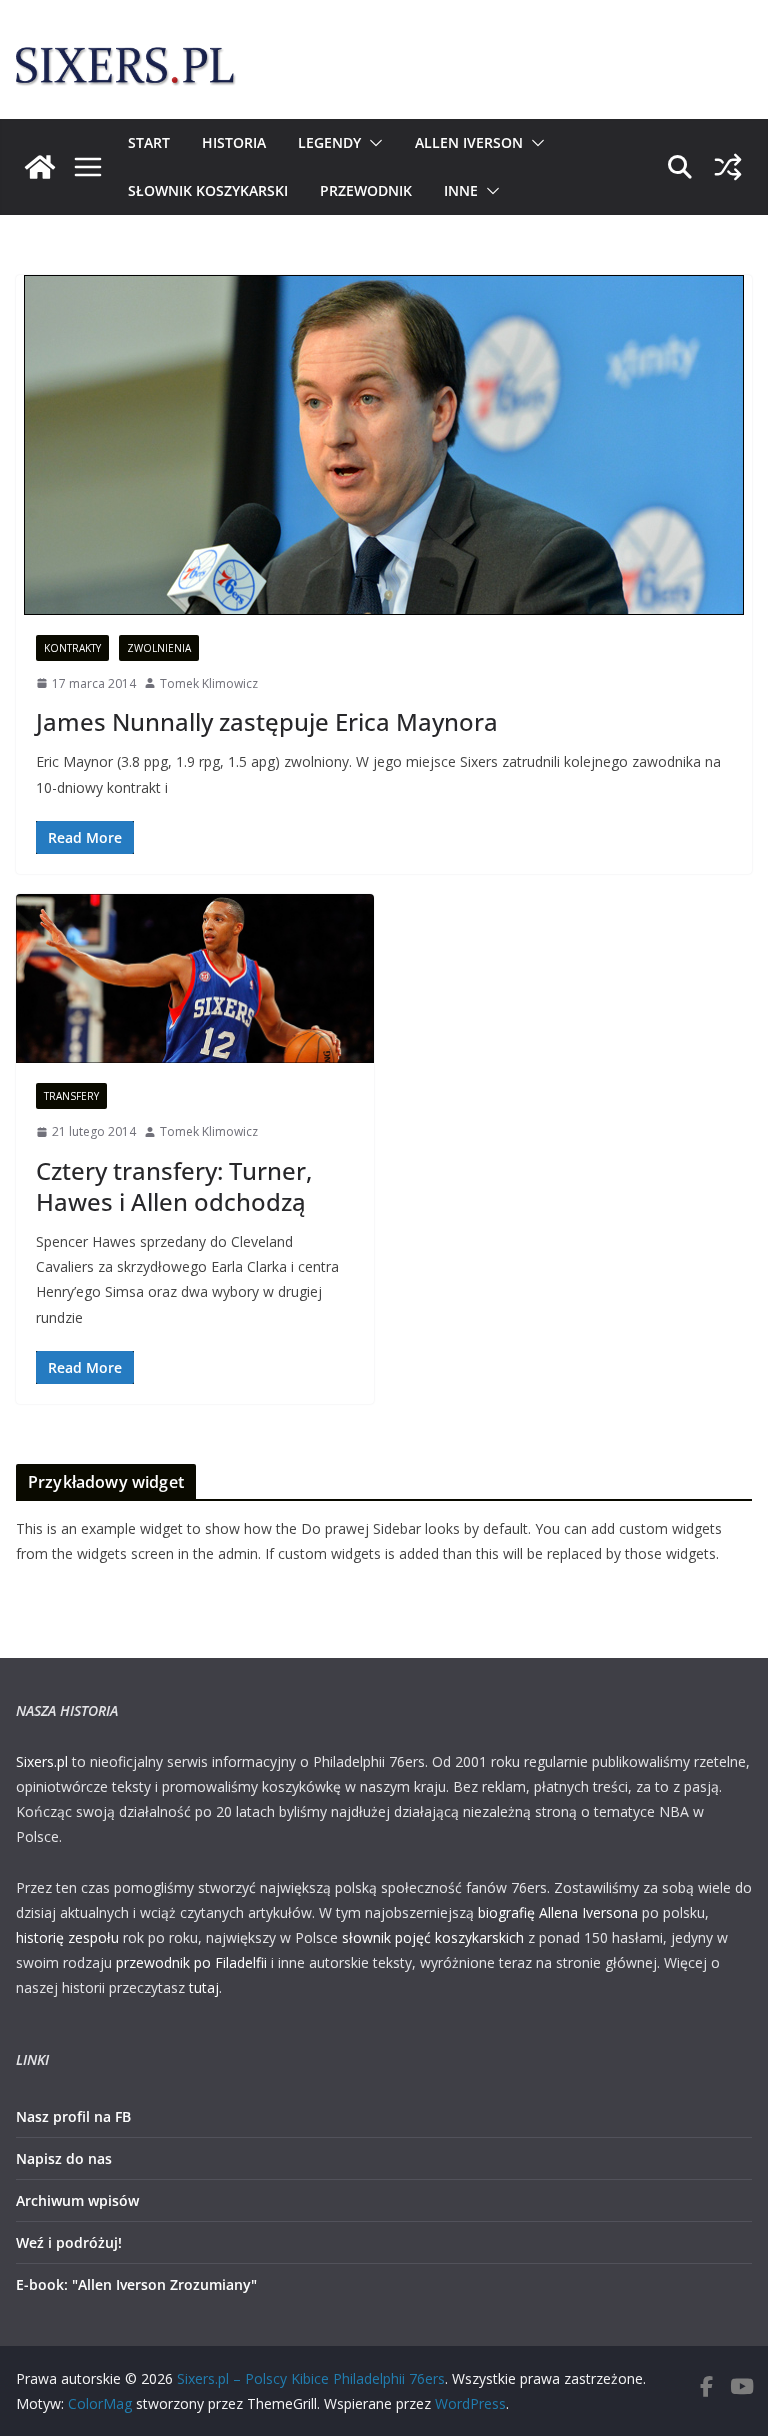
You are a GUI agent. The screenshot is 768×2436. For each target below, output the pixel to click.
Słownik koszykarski (208, 190)
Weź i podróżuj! (69, 2242)
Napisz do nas (64, 2158)
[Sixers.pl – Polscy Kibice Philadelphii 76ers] (40, 167)
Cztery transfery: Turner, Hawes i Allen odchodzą (174, 1186)
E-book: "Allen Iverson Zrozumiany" (136, 2284)
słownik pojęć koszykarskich (433, 1937)
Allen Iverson (469, 142)
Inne (461, 190)
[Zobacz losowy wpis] (728, 167)
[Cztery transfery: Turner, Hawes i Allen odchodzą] (195, 978)
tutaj (204, 1987)
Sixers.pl (42, 1761)
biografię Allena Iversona (558, 1912)
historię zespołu (67, 1937)
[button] (372, 143)
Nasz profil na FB (73, 2116)
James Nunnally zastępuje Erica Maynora (267, 721)
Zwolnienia (159, 648)
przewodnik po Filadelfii (191, 1962)
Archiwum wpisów (77, 2200)
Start (149, 142)
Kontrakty (72, 648)
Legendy (329, 142)
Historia (234, 142)
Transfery (71, 1096)
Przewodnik (366, 190)
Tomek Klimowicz (209, 683)
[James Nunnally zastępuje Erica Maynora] (384, 445)
